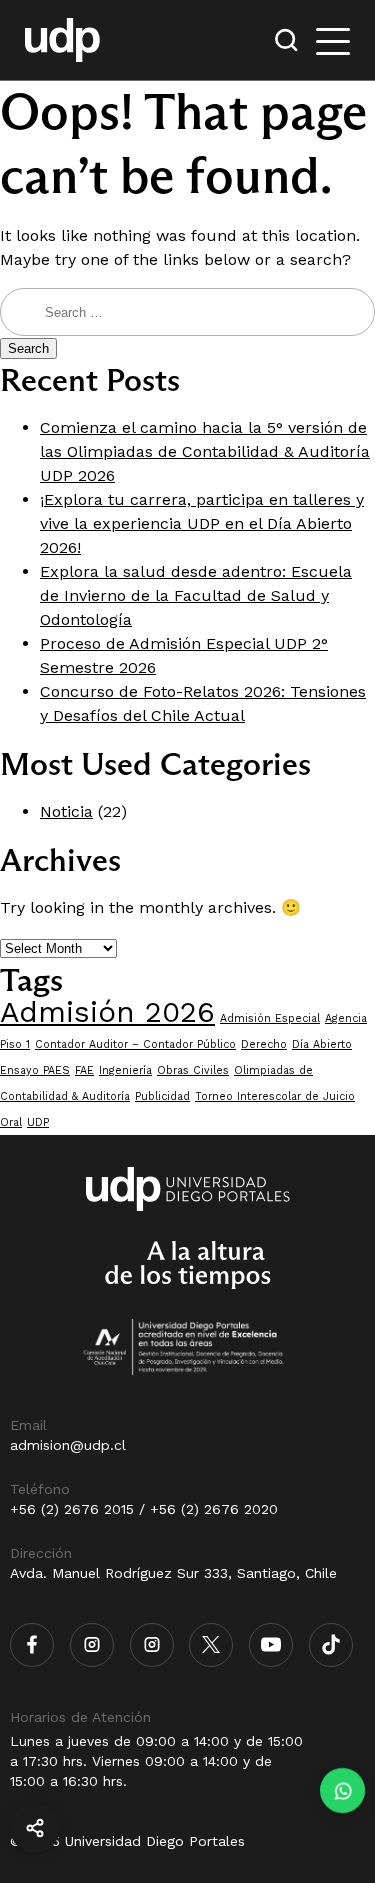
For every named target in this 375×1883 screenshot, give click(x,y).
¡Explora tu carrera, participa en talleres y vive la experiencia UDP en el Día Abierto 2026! (202, 523)
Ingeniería (125, 1070)
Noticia (66, 811)
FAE (84, 1070)
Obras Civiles (193, 1070)
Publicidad (162, 1096)
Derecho (264, 1044)
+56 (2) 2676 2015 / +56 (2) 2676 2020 (144, 1509)
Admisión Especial (270, 1018)
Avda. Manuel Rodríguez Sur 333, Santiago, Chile (173, 1573)
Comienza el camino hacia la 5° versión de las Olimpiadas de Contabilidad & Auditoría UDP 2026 (205, 451)
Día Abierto (322, 1044)
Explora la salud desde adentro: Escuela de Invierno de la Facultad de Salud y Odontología (196, 595)
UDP (38, 1122)
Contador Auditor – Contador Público (135, 1044)
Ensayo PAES (35, 1070)
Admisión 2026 (107, 1012)
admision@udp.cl (68, 1445)
